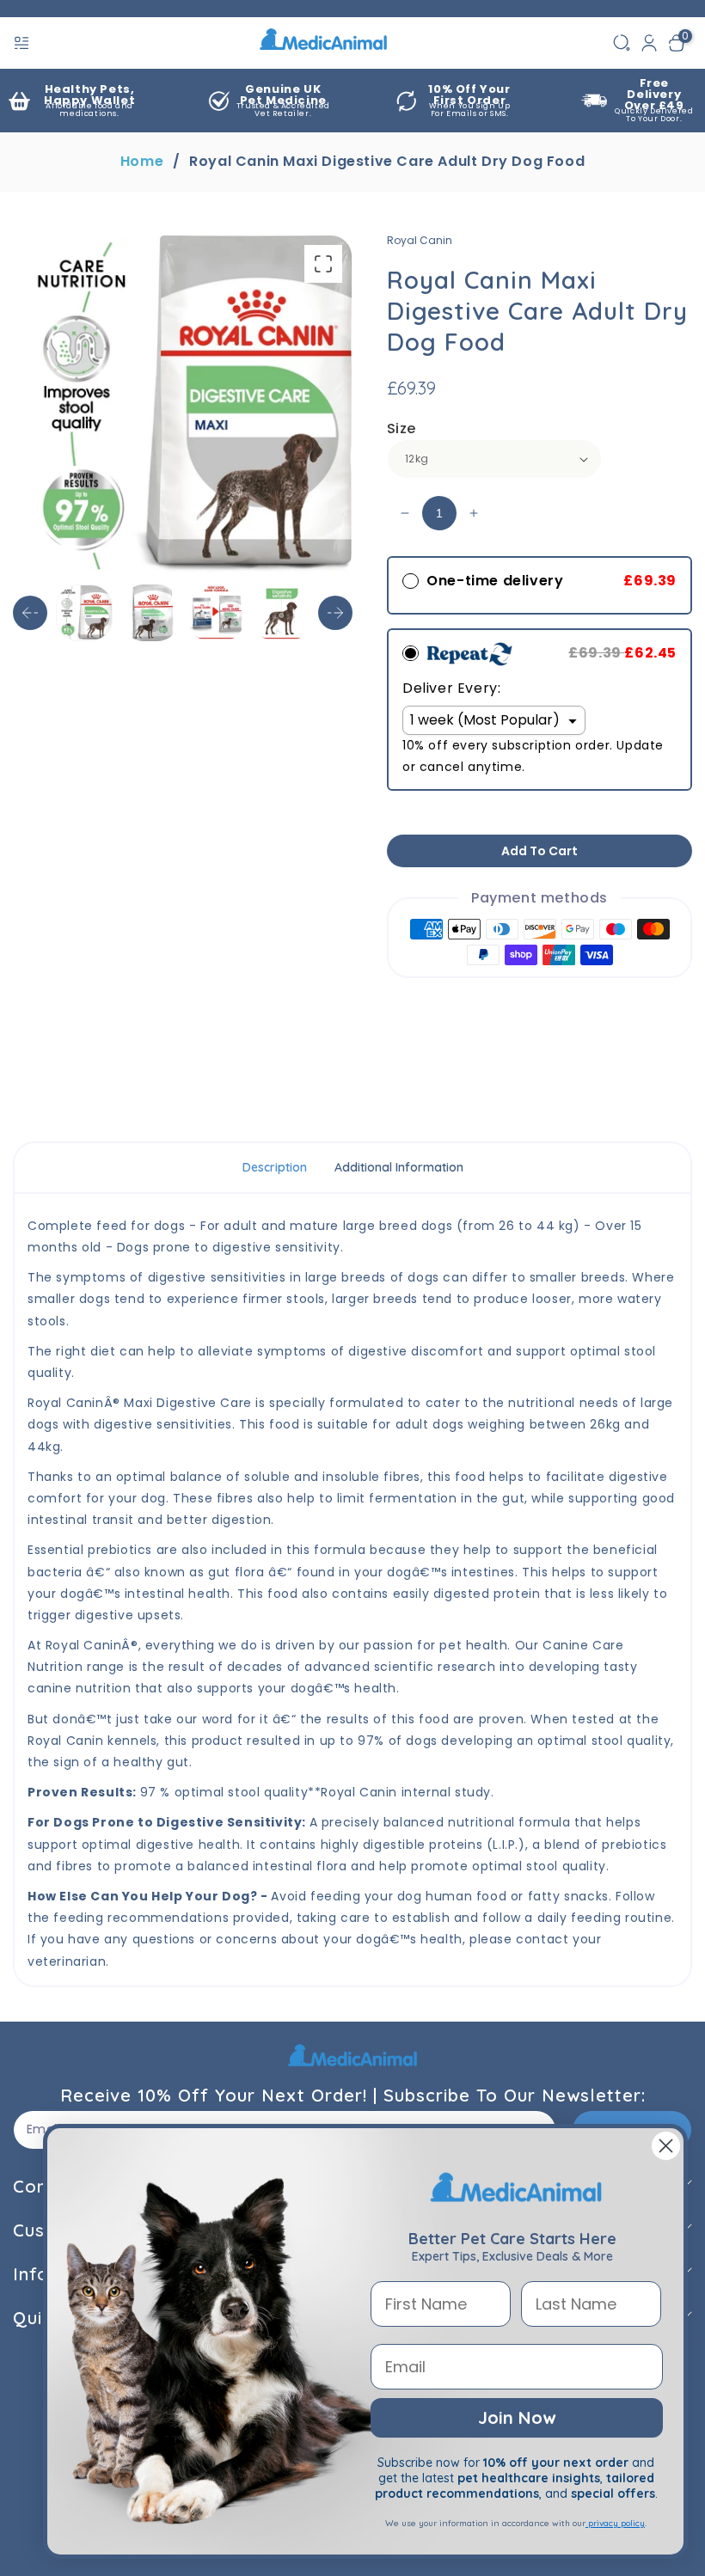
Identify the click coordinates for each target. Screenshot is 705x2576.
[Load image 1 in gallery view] (84, 613)
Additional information (399, 1167)
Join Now (517, 2417)
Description (275, 1167)
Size (402, 428)
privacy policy (615, 2523)
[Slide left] (30, 613)
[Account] (649, 43)
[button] (23, 43)
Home (142, 162)
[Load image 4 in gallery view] (282, 613)
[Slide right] (335, 613)
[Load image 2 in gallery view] (150, 613)
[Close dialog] (666, 2146)
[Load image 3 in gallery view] (217, 613)
